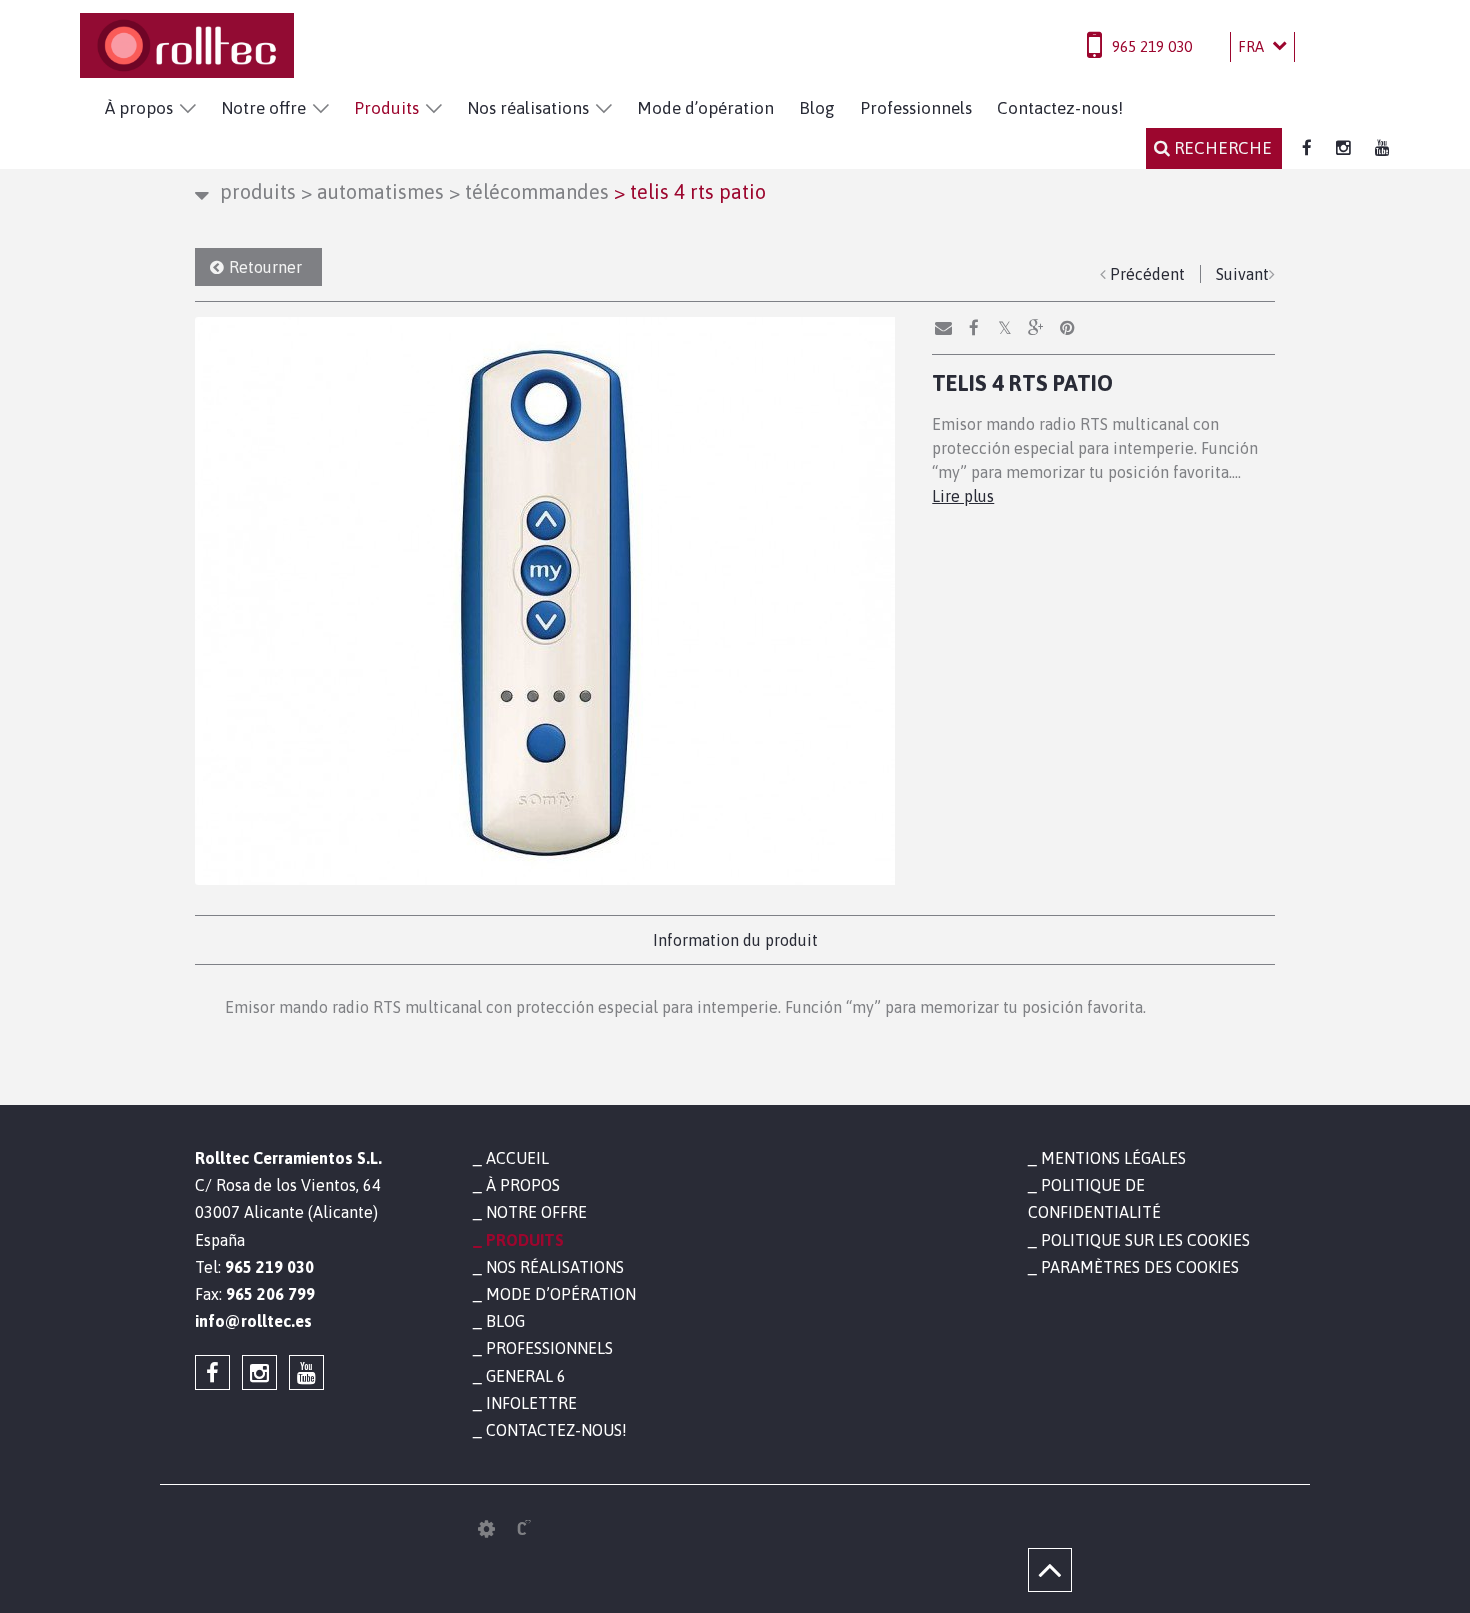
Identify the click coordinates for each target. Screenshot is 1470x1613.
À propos (139, 108)
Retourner (265, 267)
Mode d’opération (705, 108)
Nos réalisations (528, 108)
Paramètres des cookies (1140, 1267)
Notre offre (263, 108)
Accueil (517, 1158)
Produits (386, 108)
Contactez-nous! (1060, 108)
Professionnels (916, 108)
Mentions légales (1113, 1158)
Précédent (1147, 274)
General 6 (526, 1376)
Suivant (1242, 274)
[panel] (486, 1529)
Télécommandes (529, 191)
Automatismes (372, 191)
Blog (817, 108)
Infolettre (531, 1403)
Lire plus (963, 496)
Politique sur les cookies (1145, 1240)
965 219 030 (1152, 46)
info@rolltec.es (253, 1321)
